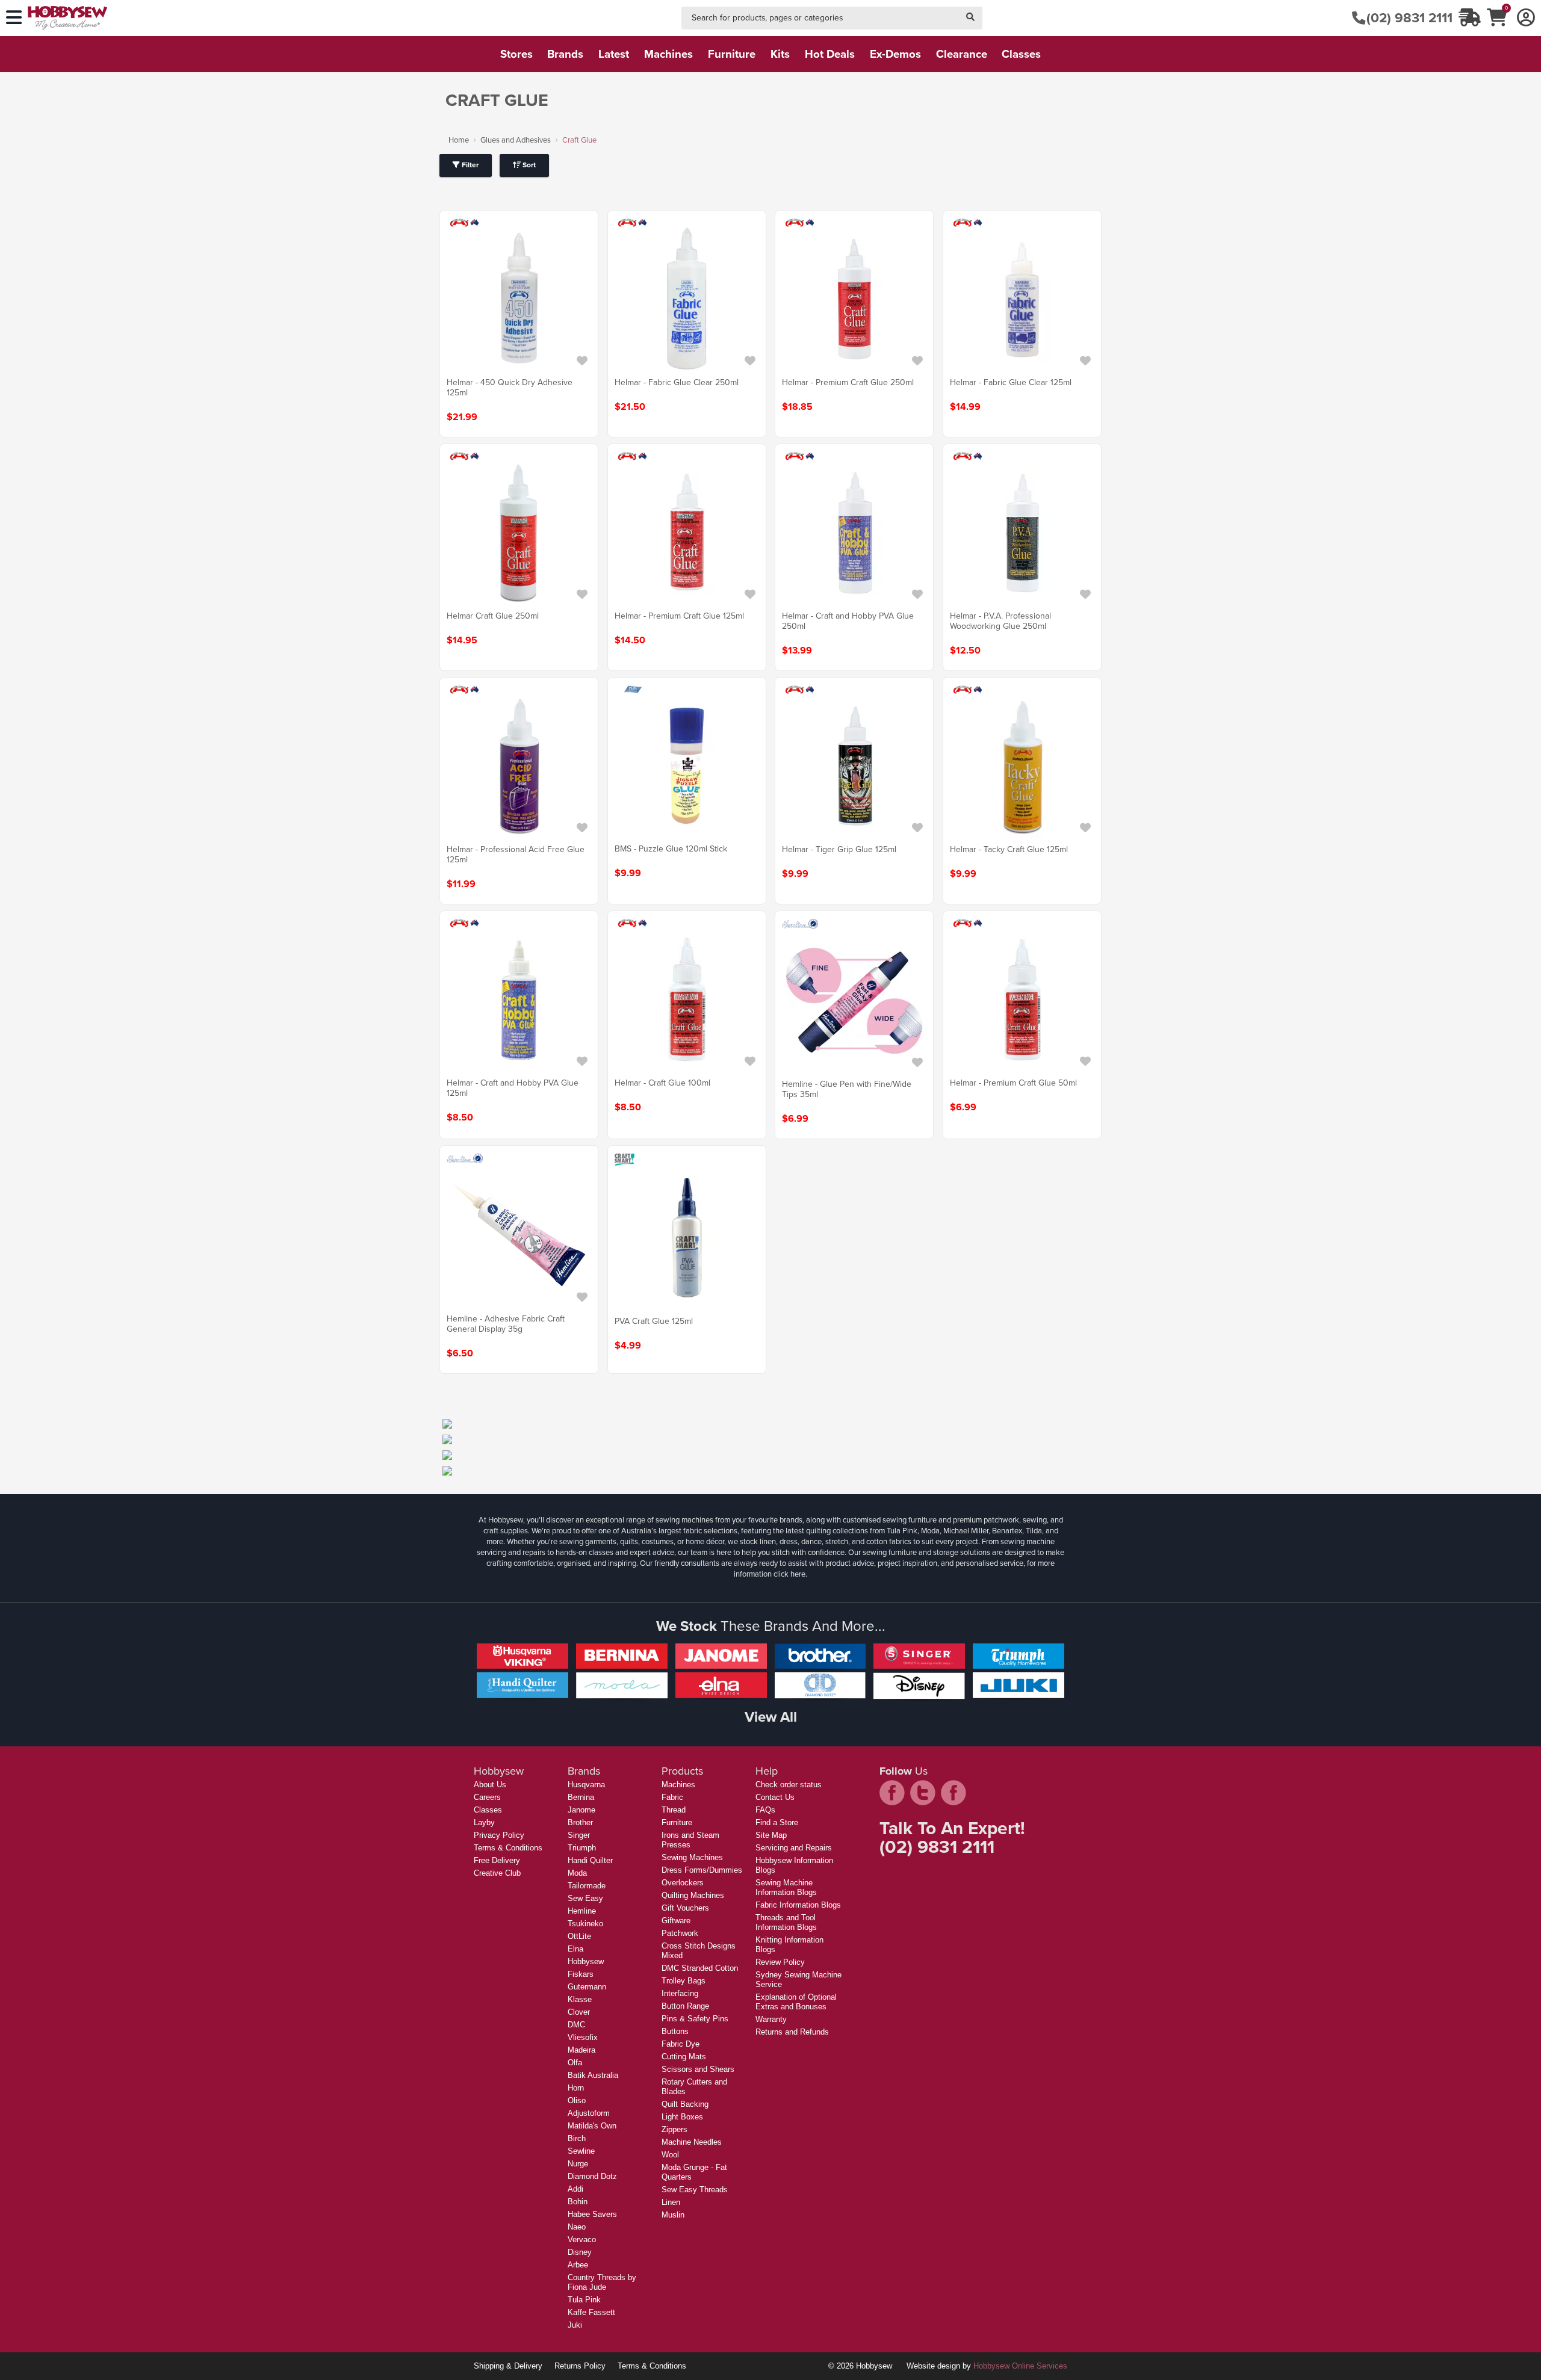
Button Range (685, 2006)
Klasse (580, 1999)
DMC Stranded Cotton (700, 1968)
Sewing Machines (692, 1857)
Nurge (578, 2164)
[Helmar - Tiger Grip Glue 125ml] (854, 766)
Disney (580, 2252)
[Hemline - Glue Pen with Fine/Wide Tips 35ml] (854, 1001)
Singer (579, 1835)
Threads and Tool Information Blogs (786, 1922)
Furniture (677, 1822)
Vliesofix (583, 2037)
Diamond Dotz (592, 2176)
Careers (487, 1797)
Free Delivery (497, 1860)
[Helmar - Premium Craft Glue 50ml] (1022, 1000)
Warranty (771, 2019)
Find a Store (777, 1822)
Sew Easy (585, 1898)
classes (1021, 54)
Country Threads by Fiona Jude (602, 2282)
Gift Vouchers (685, 1908)
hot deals (830, 54)
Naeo (577, 2227)
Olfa (575, 2063)
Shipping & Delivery (508, 2366)
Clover (579, 2012)
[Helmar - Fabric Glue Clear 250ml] (687, 299)
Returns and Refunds (792, 2032)
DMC (576, 2025)
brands (565, 54)
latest (614, 54)
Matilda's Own (592, 2126)
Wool (670, 2155)
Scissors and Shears (698, 2069)
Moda (577, 1873)
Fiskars (581, 1974)
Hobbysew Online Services (1020, 2366)
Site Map (771, 1835)
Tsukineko (585, 1924)
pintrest (953, 1793)
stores (516, 54)
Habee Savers (592, 2214)
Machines (678, 1785)
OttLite (579, 1936)
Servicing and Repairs (794, 1848)
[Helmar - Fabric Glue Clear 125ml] (1022, 299)
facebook (892, 1793)
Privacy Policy (499, 1835)
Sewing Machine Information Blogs (786, 1887)
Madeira (581, 2050)
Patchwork (680, 1933)
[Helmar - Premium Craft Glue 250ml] (854, 299)
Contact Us (775, 1797)
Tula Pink (584, 2300)
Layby (484, 1822)
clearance (962, 54)
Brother (580, 1822)
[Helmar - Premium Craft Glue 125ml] (687, 533)
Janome (581, 1810)
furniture (732, 54)
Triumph (582, 1848)
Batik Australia (593, 2075)
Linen (671, 2202)
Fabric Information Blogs (798, 1905)
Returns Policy (580, 2366)
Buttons (675, 2031)
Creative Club (497, 1873)
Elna (575, 1949)
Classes (488, 1810)
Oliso (577, 2100)
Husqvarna (586, 1785)
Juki (575, 2325)
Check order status (789, 1785)
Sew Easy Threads (695, 2190)
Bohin (578, 2202)
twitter (923, 1793)
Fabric (672, 1797)
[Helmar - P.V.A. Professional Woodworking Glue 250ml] (1022, 533)
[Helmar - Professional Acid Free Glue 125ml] (519, 766)
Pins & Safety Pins (695, 2019)
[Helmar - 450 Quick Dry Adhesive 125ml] (519, 299)
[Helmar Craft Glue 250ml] (519, 533)
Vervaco (582, 2239)
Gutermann (587, 1987)
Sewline (581, 2151)
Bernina (581, 1797)
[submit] (970, 18)
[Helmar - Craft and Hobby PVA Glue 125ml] (519, 1000)
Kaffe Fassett (591, 2312)
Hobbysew (586, 1961)
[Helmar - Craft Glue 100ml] (687, 1000)
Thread (674, 1810)
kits (780, 54)
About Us (490, 1785)
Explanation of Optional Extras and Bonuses (796, 2002)
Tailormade (587, 1886)
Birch (577, 2138)
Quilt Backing (685, 2104)
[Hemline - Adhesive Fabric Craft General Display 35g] (519, 1235)
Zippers (674, 2129)
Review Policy (780, 1962)
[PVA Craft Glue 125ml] (687, 1238)
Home (459, 140)
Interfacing (680, 1993)
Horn (576, 2088)
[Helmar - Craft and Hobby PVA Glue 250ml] (854, 533)
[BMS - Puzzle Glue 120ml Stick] (687, 765)
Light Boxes (682, 2117)
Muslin (673, 2215)
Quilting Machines (693, 1895)
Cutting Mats (684, 2057)
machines (668, 54)
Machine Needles (692, 2142)
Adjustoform (589, 2113)
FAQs (765, 1810)
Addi (575, 2189)
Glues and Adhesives (516, 140)
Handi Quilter (590, 1860)
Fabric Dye (681, 2044)
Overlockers (683, 1883)
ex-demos (895, 54)
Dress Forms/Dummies (702, 1870)
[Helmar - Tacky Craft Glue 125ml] (1022, 766)
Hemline (582, 1911)
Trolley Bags (684, 1981)
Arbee (578, 2265)
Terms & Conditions (508, 1848)
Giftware (676, 1921)
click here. (790, 1574)
